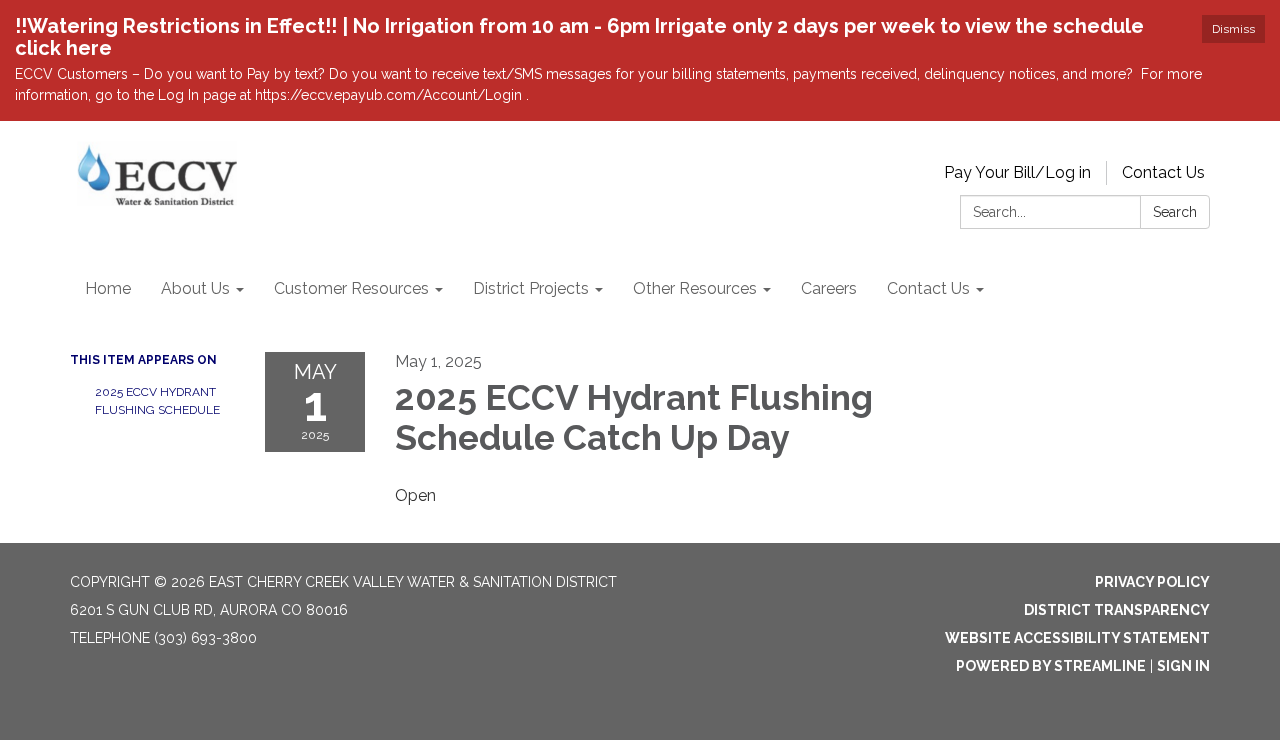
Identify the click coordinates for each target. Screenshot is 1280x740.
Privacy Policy (1152, 582)
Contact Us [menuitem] (928, 288)
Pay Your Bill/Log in (1017, 172)
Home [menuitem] (108, 288)
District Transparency (1117, 610)
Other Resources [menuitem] (695, 288)
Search (1175, 212)
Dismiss (1233, 29)
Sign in (1183, 666)
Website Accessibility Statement (1077, 638)
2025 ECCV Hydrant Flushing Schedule (157, 401)
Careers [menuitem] (829, 288)
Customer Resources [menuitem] (351, 288)
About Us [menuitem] (195, 288)
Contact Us (1163, 172)
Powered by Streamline (1051, 666)
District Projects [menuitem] (531, 288)
